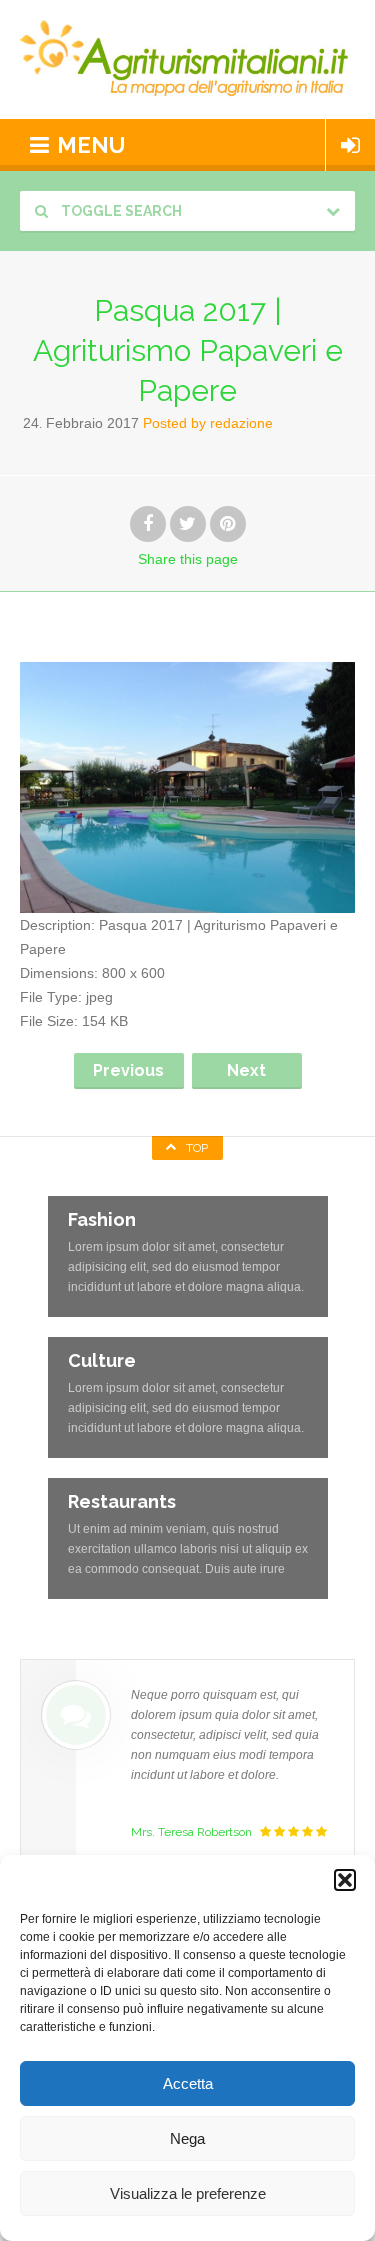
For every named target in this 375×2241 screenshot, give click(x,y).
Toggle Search (120, 211)
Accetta (188, 2083)
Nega (187, 2138)
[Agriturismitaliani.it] (187, 59)
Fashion (102, 1219)
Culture (102, 1360)
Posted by (208, 423)
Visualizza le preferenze (188, 2193)
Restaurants (122, 1501)
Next (246, 1070)
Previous (128, 1070)
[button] (345, 1880)
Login (350, 145)
